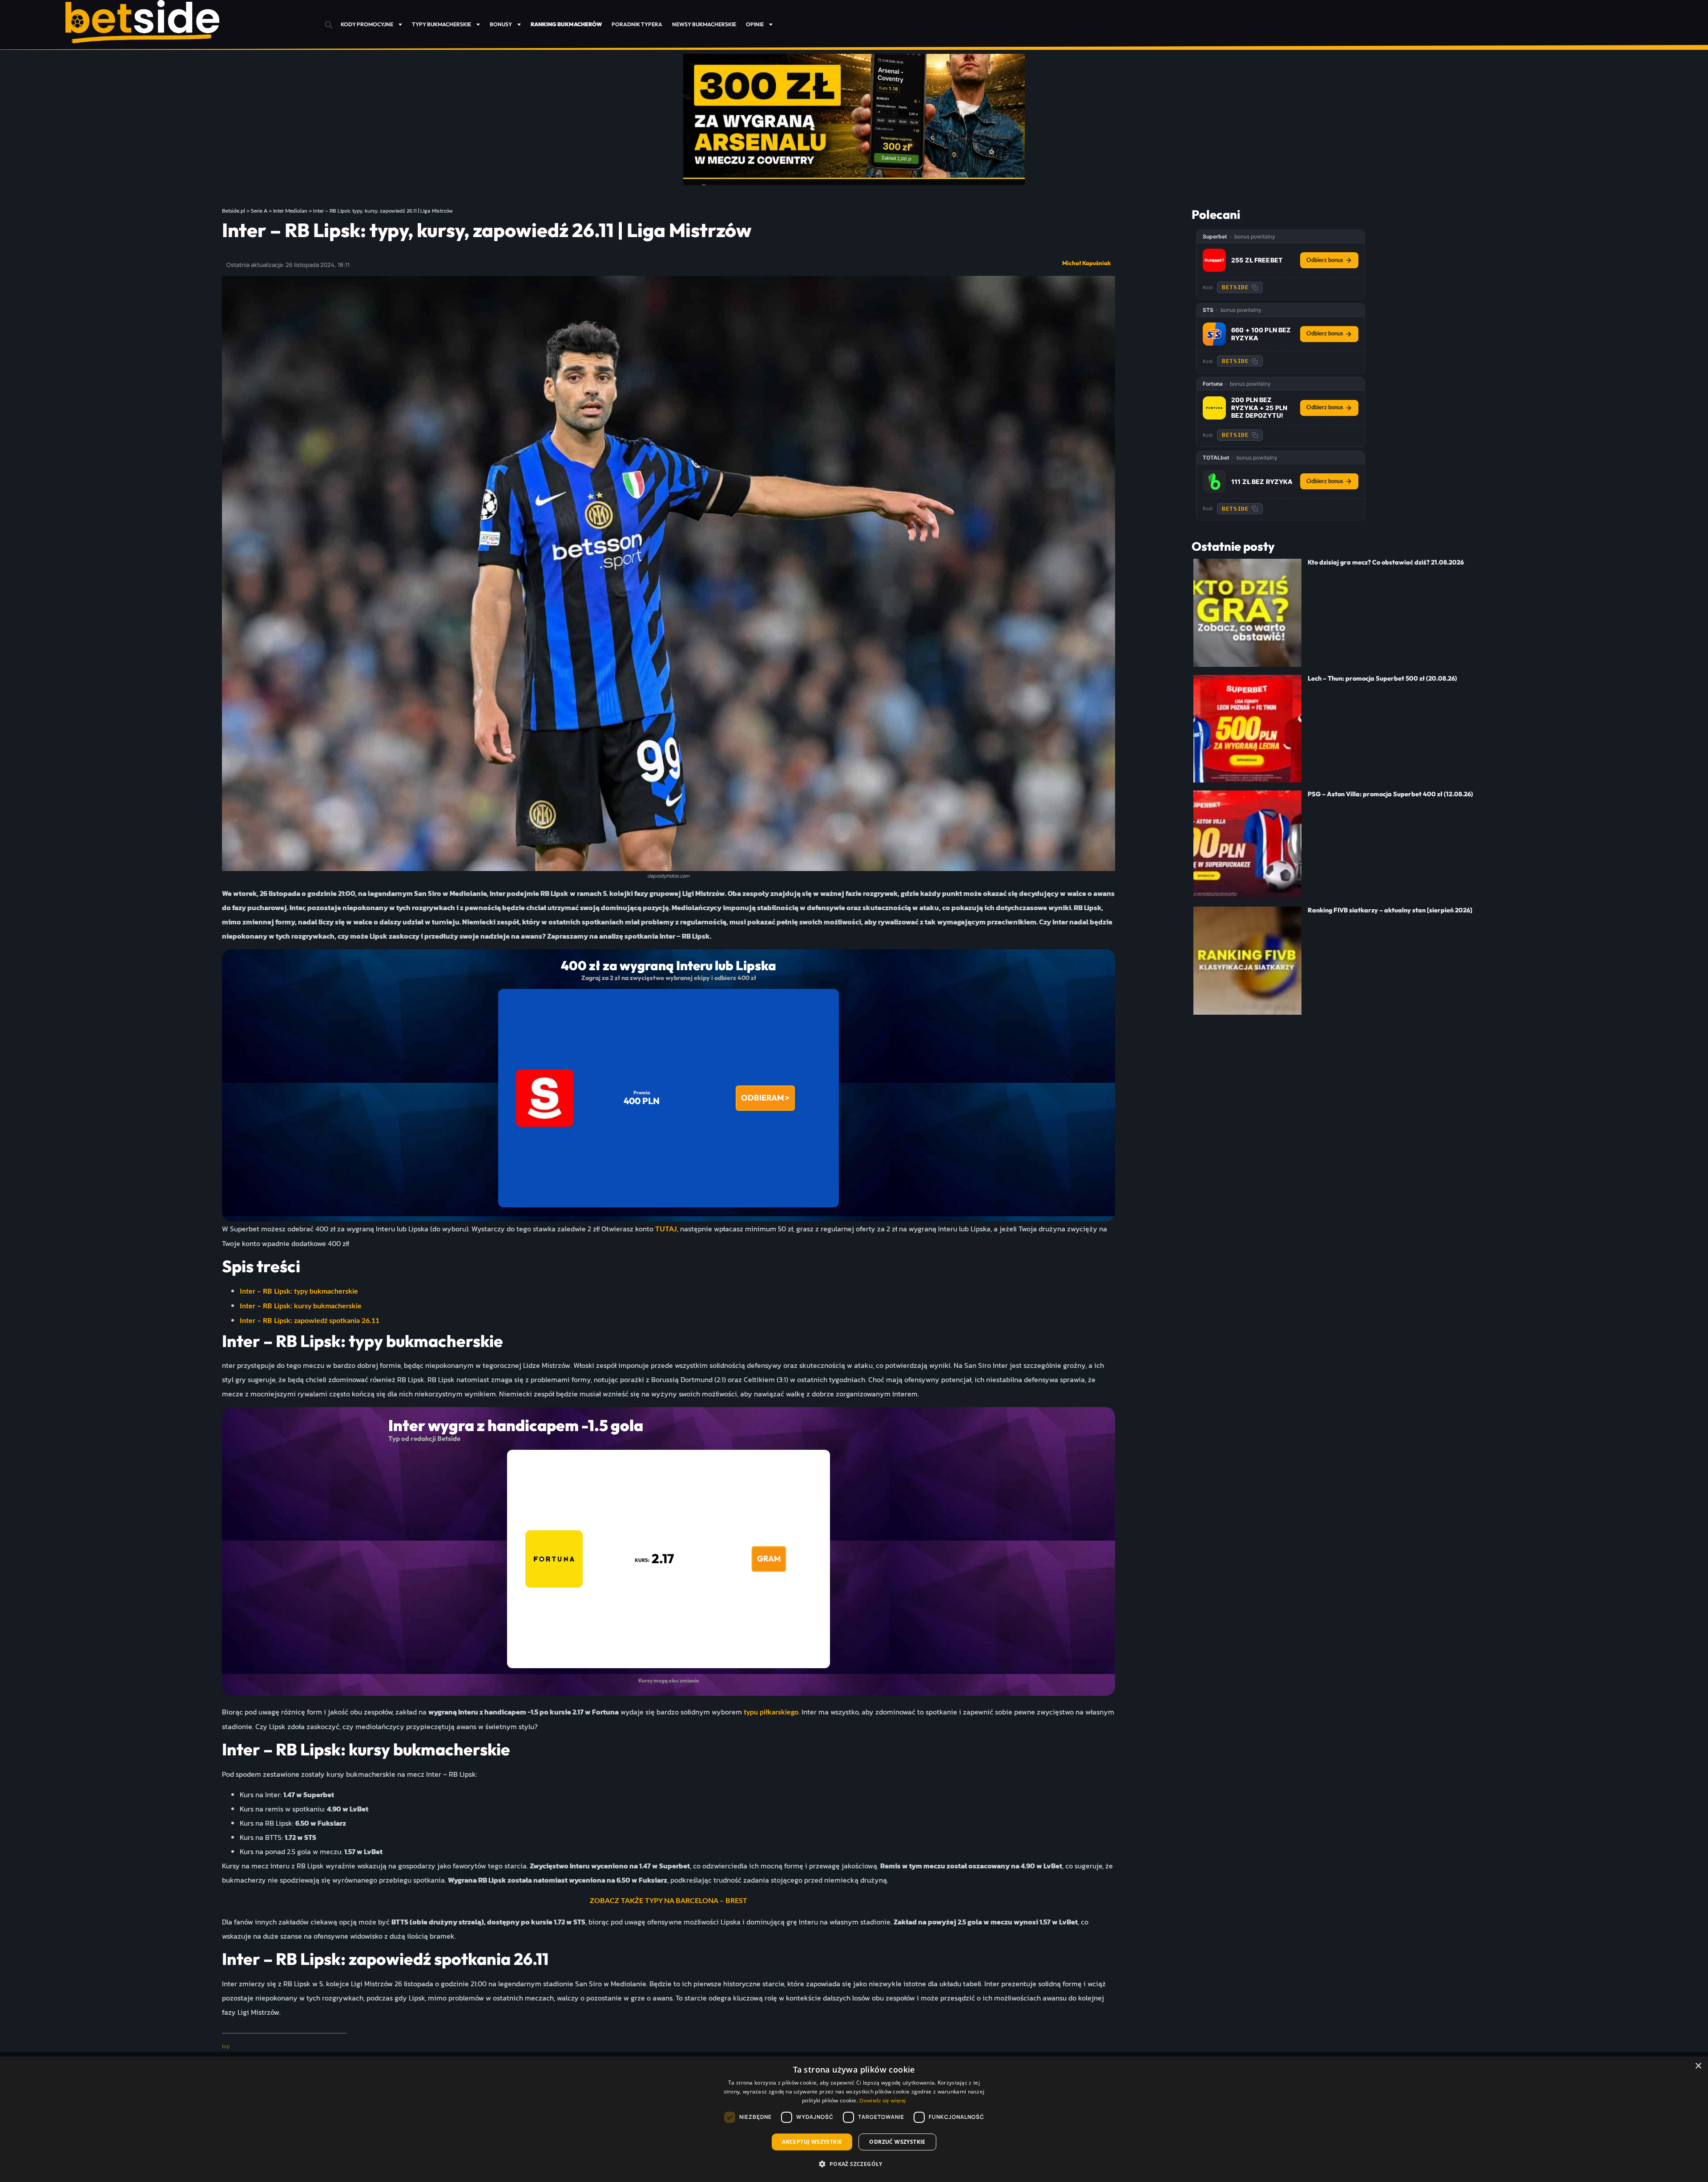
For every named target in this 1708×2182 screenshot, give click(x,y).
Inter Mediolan (290, 211)
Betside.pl (234, 211)
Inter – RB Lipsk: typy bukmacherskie (299, 1291)
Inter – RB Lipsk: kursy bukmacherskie (301, 1306)
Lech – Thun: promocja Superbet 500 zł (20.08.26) (1382, 678)
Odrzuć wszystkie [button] (897, 2142)
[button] (328, 25)
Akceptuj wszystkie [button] (812, 2142)
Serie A (259, 211)
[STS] (1214, 334)
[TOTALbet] (1214, 481)
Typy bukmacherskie (441, 24)
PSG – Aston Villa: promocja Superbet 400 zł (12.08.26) (1390, 794)
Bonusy (501, 24)
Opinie (755, 24)
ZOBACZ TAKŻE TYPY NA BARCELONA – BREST (669, 1901)
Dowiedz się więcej (882, 2101)
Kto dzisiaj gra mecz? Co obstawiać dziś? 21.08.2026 (1386, 562)
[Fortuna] (1214, 408)
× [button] (1698, 2066)
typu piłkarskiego (771, 1712)
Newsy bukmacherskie (704, 24)
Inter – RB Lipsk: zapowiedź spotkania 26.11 (310, 1321)
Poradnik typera (637, 24)
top (226, 2046)
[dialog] (854, 2119)
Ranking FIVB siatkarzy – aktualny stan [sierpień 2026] (1390, 910)
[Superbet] (1214, 260)
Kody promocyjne (367, 24)
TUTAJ (666, 1229)
